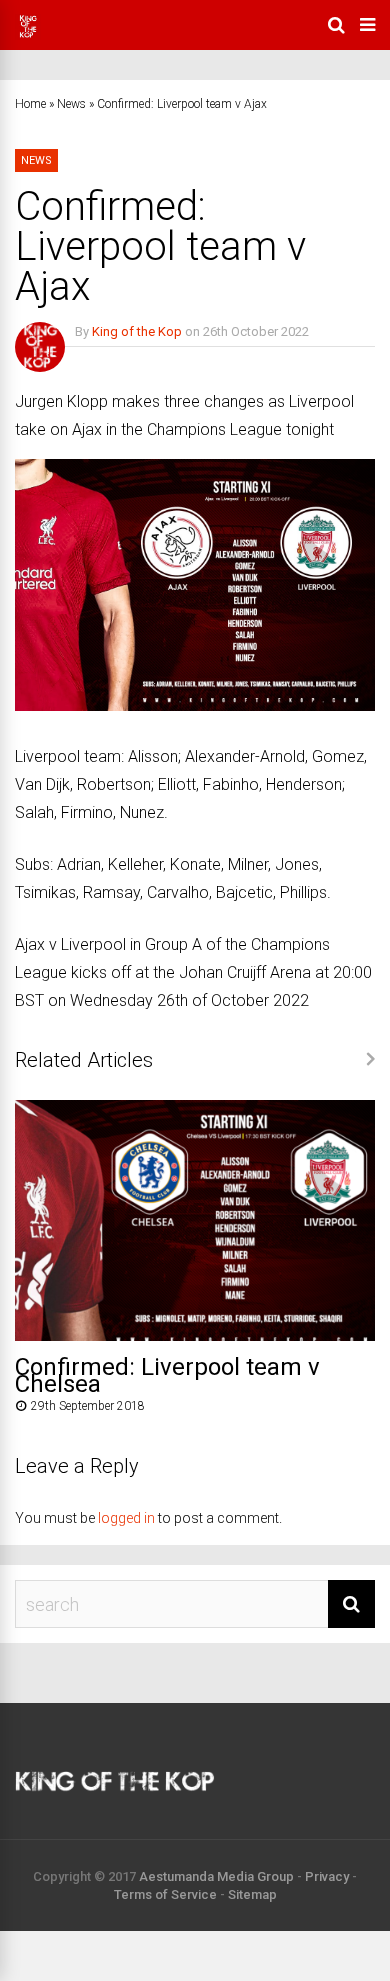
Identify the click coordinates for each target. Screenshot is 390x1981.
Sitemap (252, 1894)
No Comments (116, 360)
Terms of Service (165, 1894)
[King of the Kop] (28, 36)
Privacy (327, 1876)
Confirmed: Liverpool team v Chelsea (167, 1375)
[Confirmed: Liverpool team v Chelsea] (195, 1335)
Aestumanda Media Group (216, 1876)
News (71, 104)
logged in (126, 1518)
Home (30, 104)
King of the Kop (137, 331)
